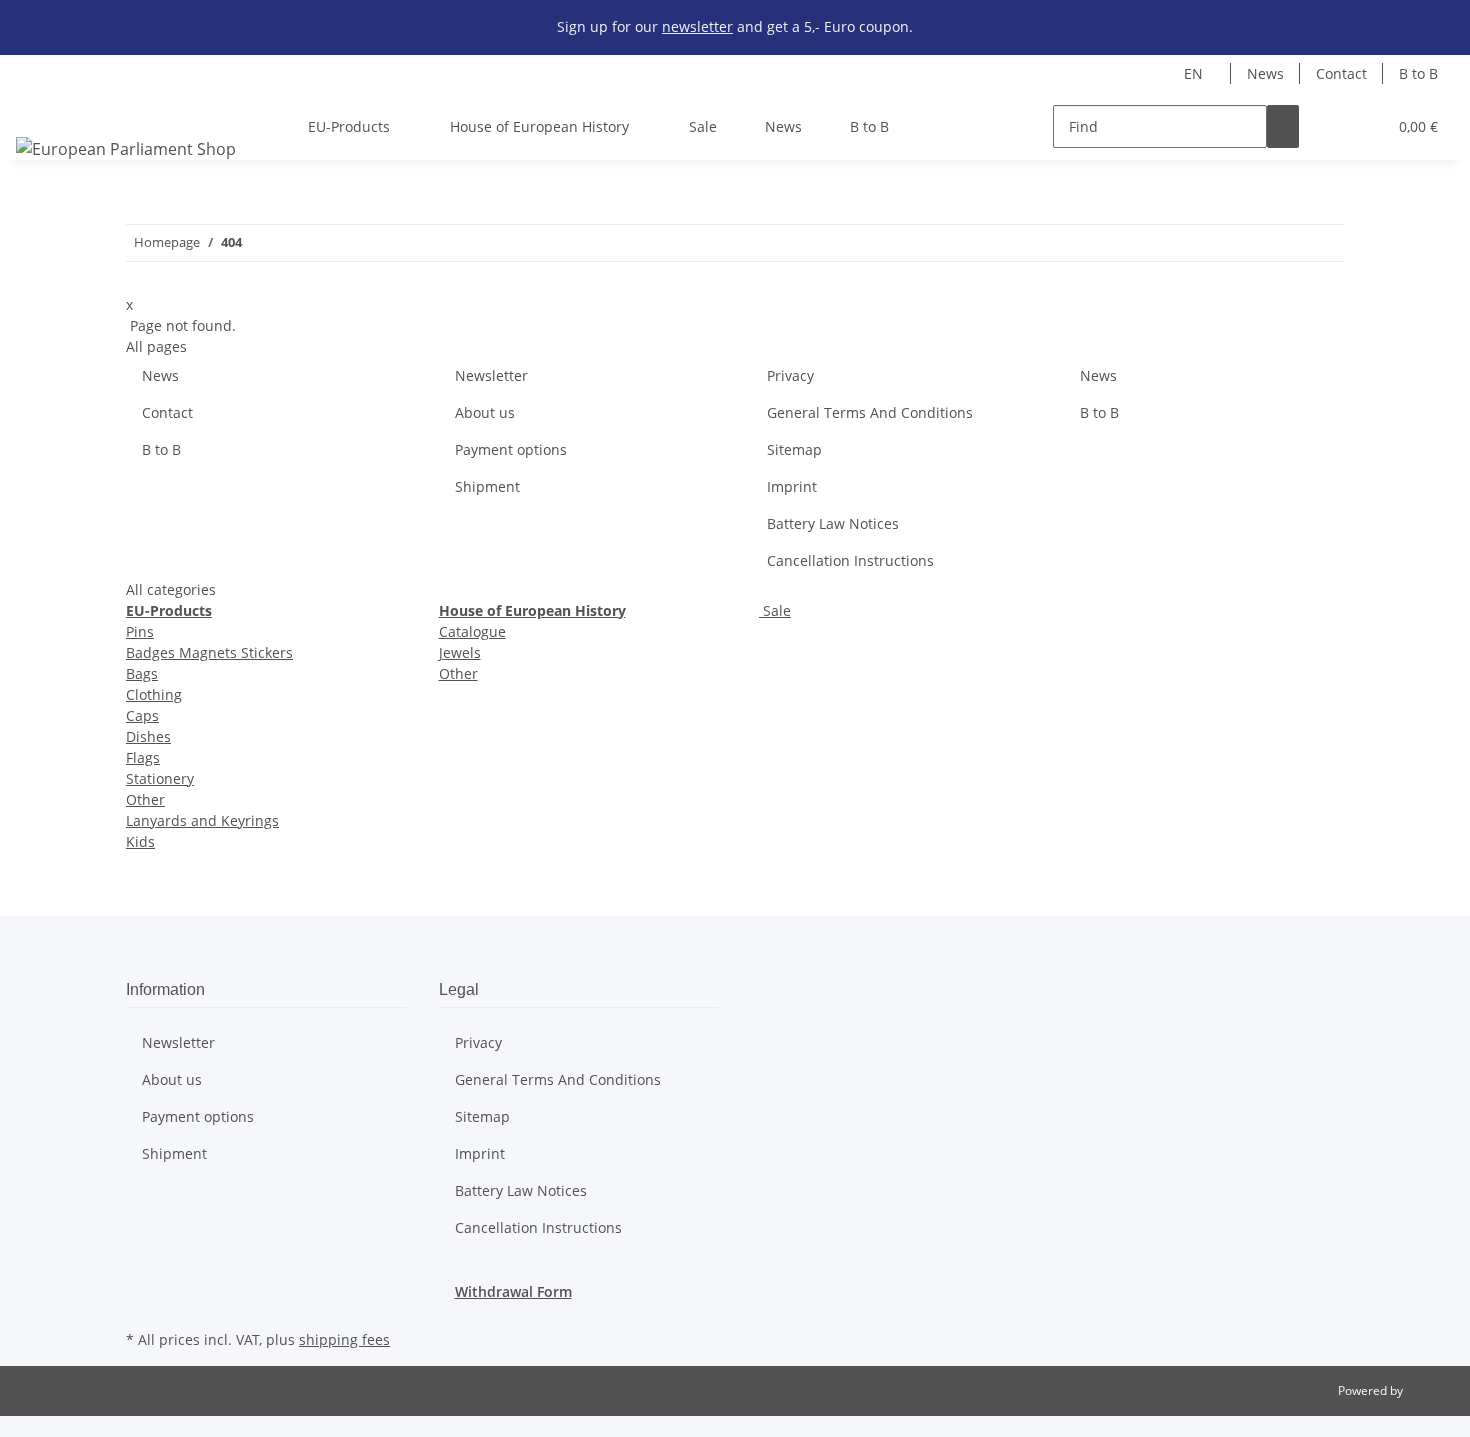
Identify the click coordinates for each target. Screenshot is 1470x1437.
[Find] (1283, 126)
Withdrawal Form (513, 1291)
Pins (140, 631)
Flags (143, 757)
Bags (142, 673)
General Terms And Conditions (870, 412)
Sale (775, 610)
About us (485, 412)
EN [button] (1195, 73)
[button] (1331, 126)
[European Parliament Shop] (126, 148)
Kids (140, 841)
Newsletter (491, 375)
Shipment (487, 486)
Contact (1341, 73)
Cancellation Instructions (850, 560)
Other (145, 799)
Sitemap (794, 449)
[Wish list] (1363, 126)
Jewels (460, 652)
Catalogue (472, 631)
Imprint (792, 486)
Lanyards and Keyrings (202, 820)
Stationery (160, 778)
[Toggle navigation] (41, 109)
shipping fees (344, 1339)
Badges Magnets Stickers (209, 652)
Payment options (511, 449)
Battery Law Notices (833, 523)
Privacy (790, 375)
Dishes (148, 736)
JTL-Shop (1430, 1390)
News (1265, 73)
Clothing (154, 694)
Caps (142, 715)
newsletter (697, 26)
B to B (1418, 73)
